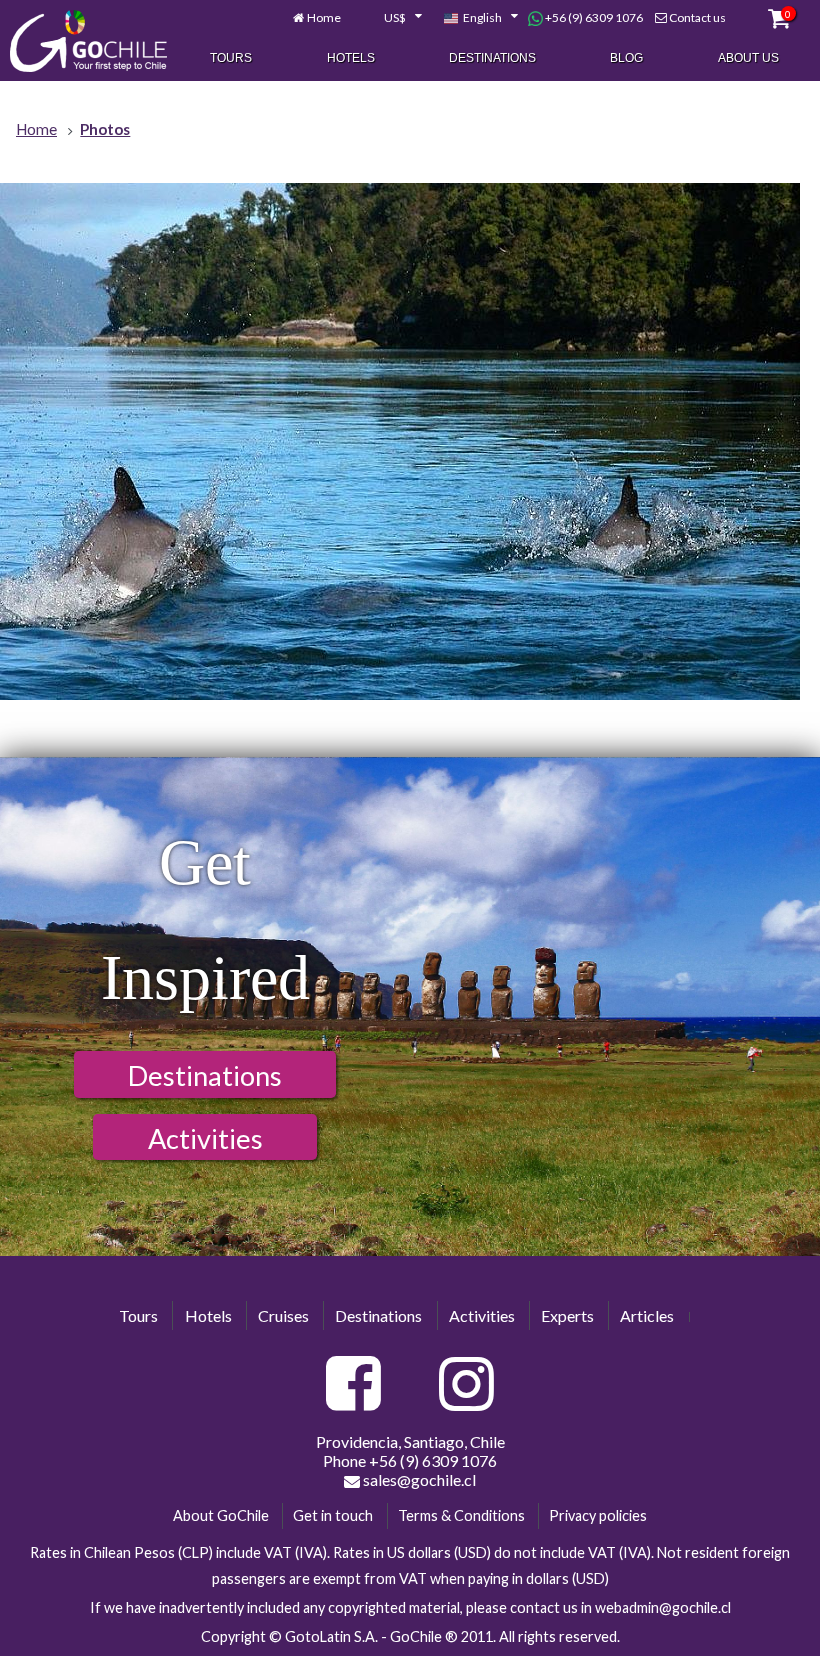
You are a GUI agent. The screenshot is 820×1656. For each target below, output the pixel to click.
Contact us (697, 17)
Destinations (492, 58)
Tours (231, 58)
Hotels (351, 58)
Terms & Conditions (461, 1515)
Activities (205, 1138)
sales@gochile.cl (418, 1479)
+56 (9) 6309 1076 (593, 17)
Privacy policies (598, 1515)
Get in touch (333, 1515)
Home (324, 17)
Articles (647, 1315)
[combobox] (392, 18)
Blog (626, 58)
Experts (567, 1315)
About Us (748, 58)
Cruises (283, 1315)
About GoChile (221, 1515)
